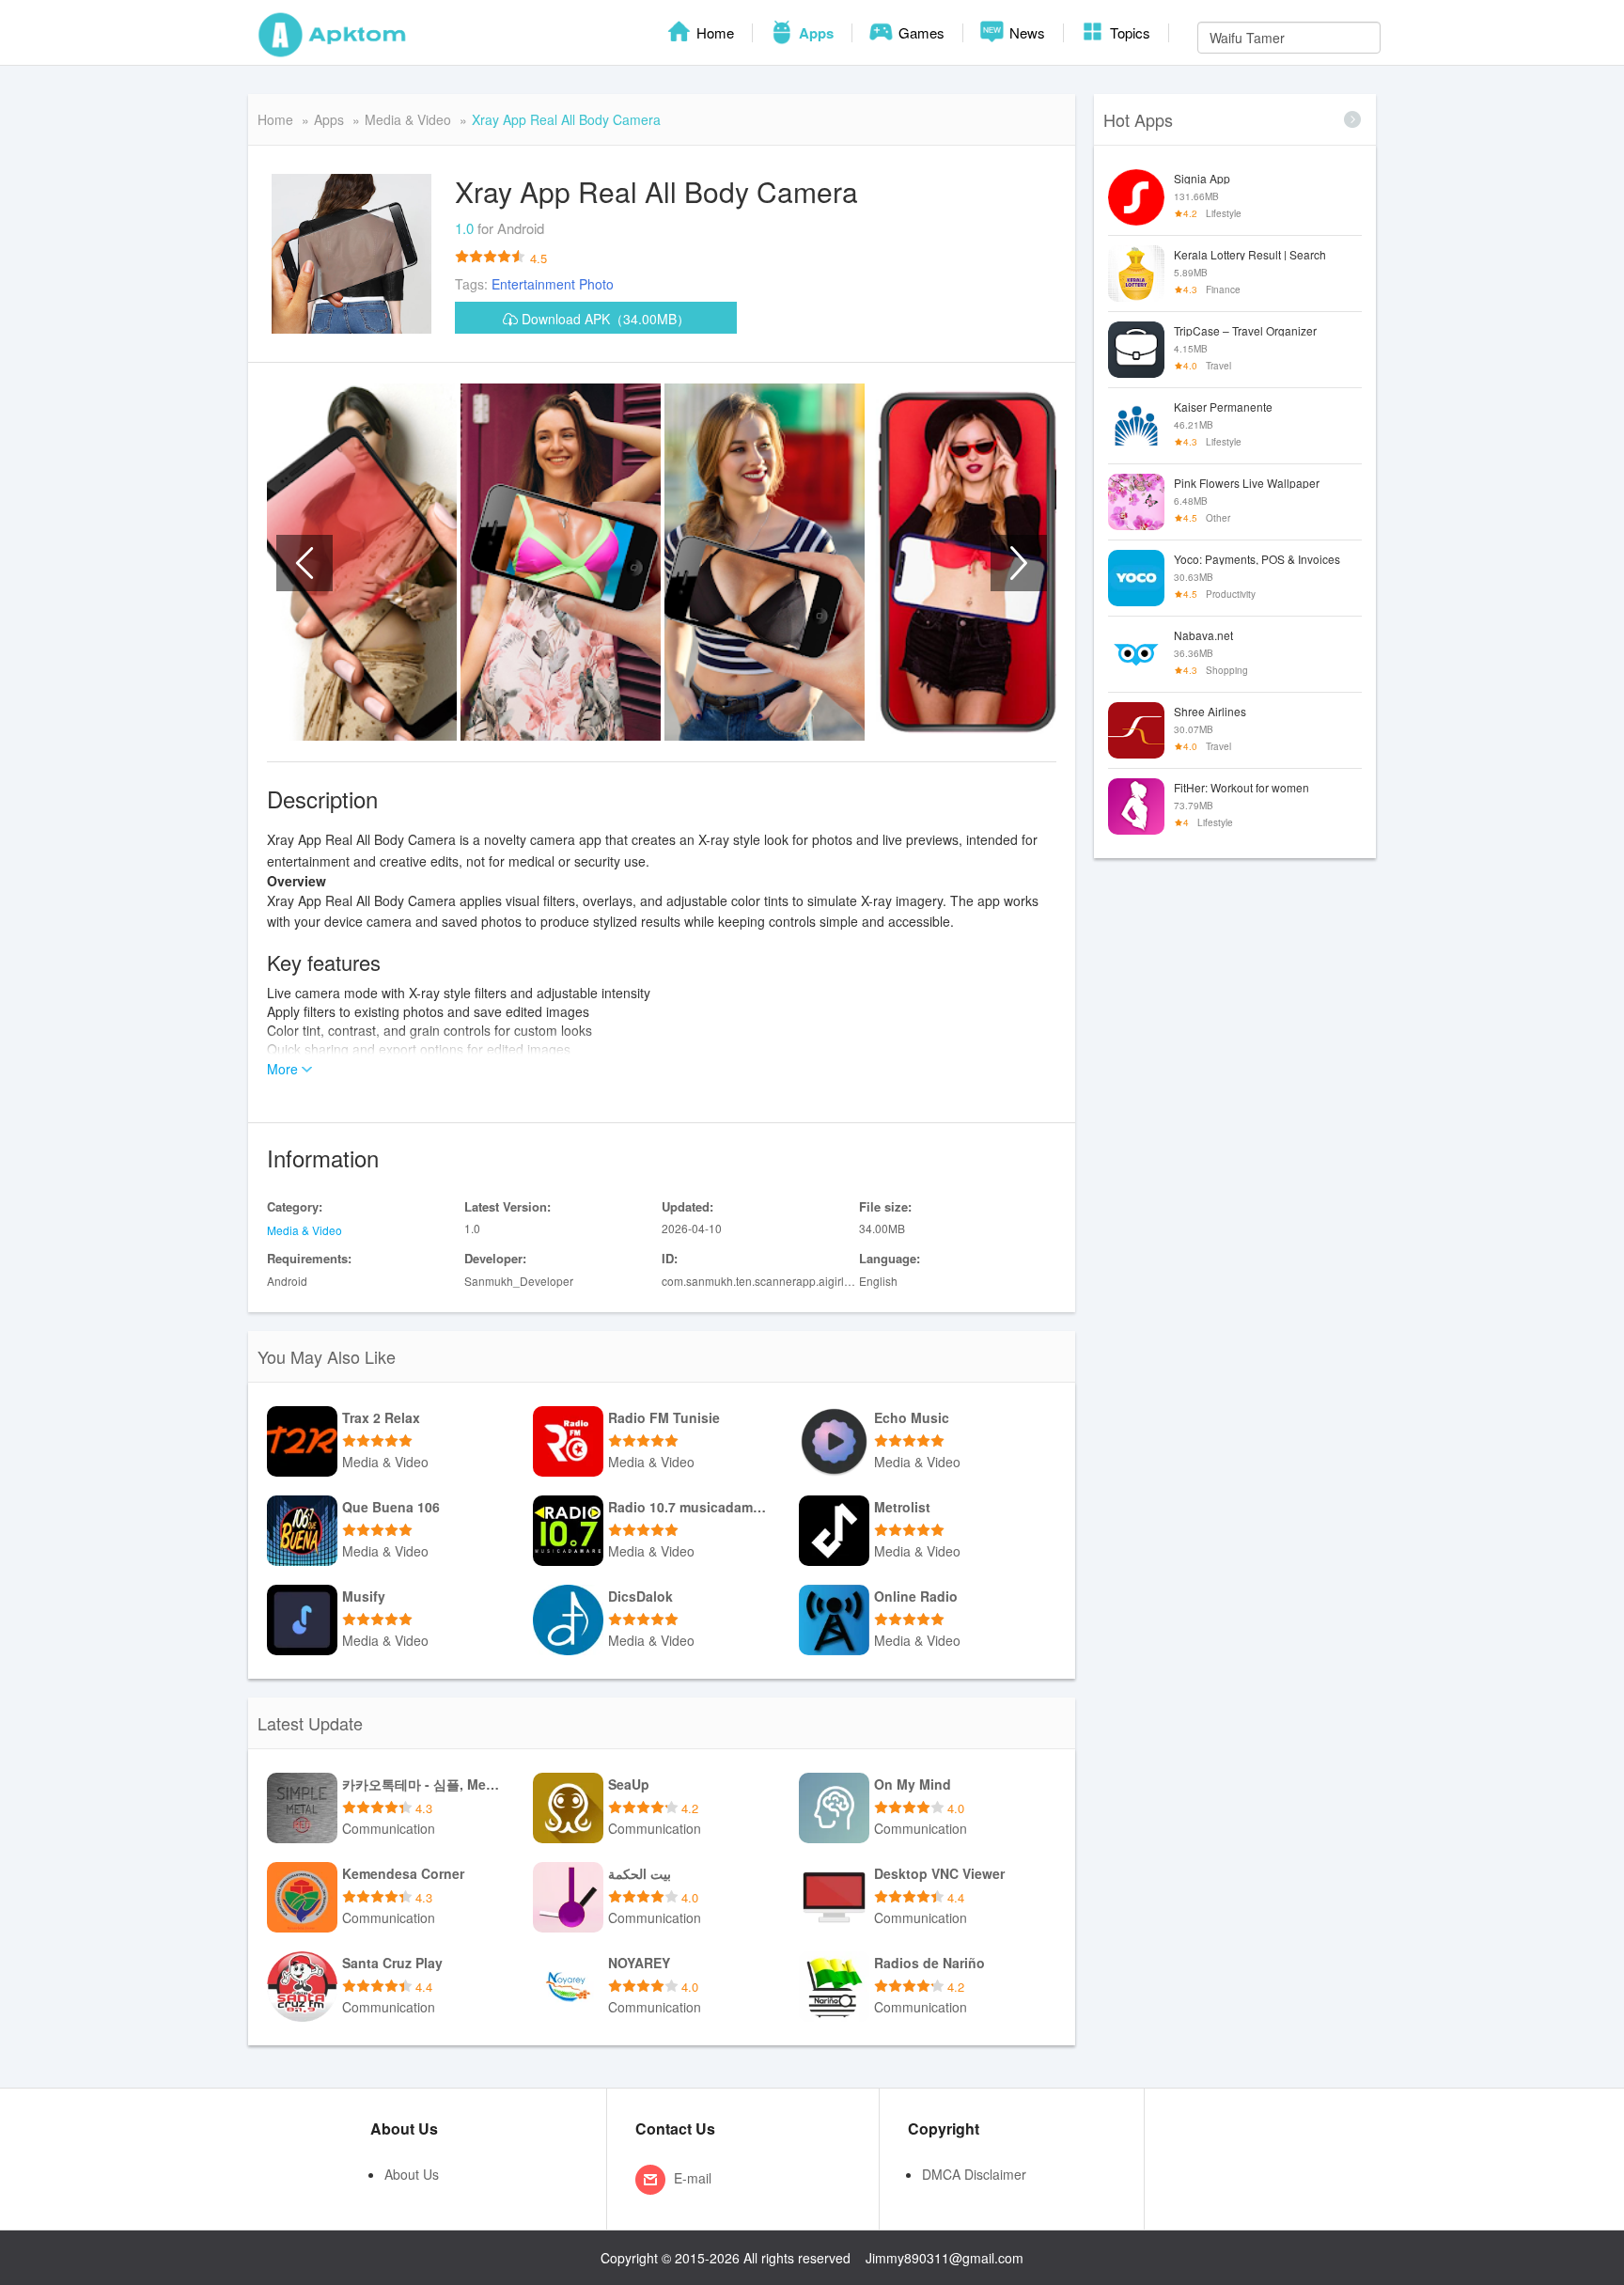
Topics (1128, 32)
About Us (412, 2174)
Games (920, 32)
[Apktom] (333, 33)
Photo (596, 284)
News (1025, 32)
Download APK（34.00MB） (604, 319)
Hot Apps (1138, 119)
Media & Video (408, 119)
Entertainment (533, 284)
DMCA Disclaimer (974, 2174)
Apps (814, 33)
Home (713, 32)
